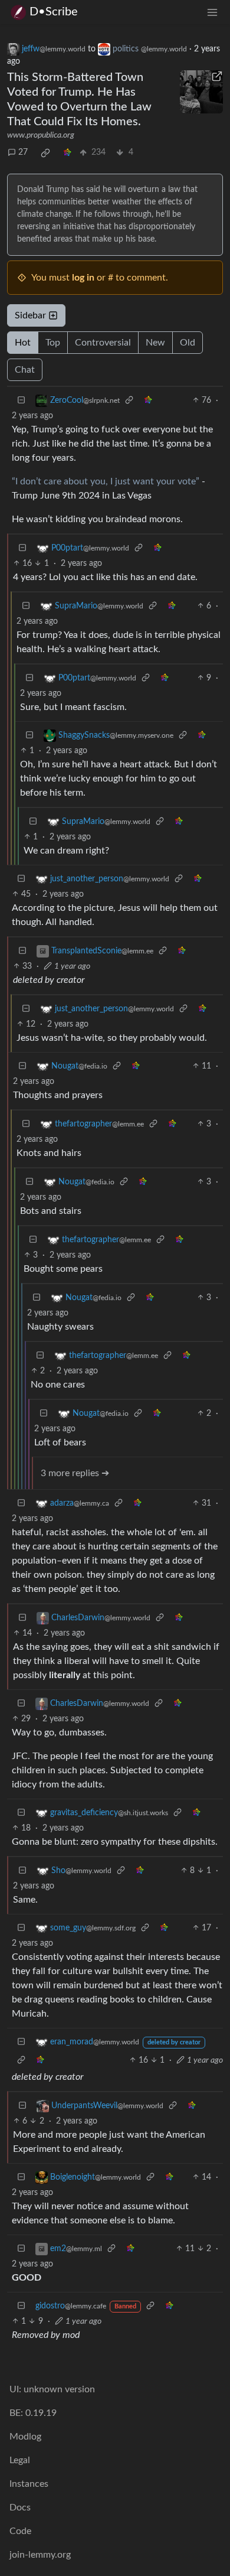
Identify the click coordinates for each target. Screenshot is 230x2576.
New (155, 343)
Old (188, 343)
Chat (25, 370)
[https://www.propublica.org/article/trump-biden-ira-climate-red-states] (202, 92)
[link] (45, 153)
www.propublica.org (41, 135)
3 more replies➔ (75, 1473)
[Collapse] (21, 401)
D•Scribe (54, 12)
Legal (20, 2460)
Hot (23, 343)
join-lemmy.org (40, 2555)
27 (23, 152)
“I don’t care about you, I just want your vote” (106, 481)
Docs (20, 2507)
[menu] (212, 12)
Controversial (103, 343)
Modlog (25, 2437)
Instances (29, 2484)
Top (53, 343)
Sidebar (30, 315)
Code (20, 2531)
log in (83, 278)
